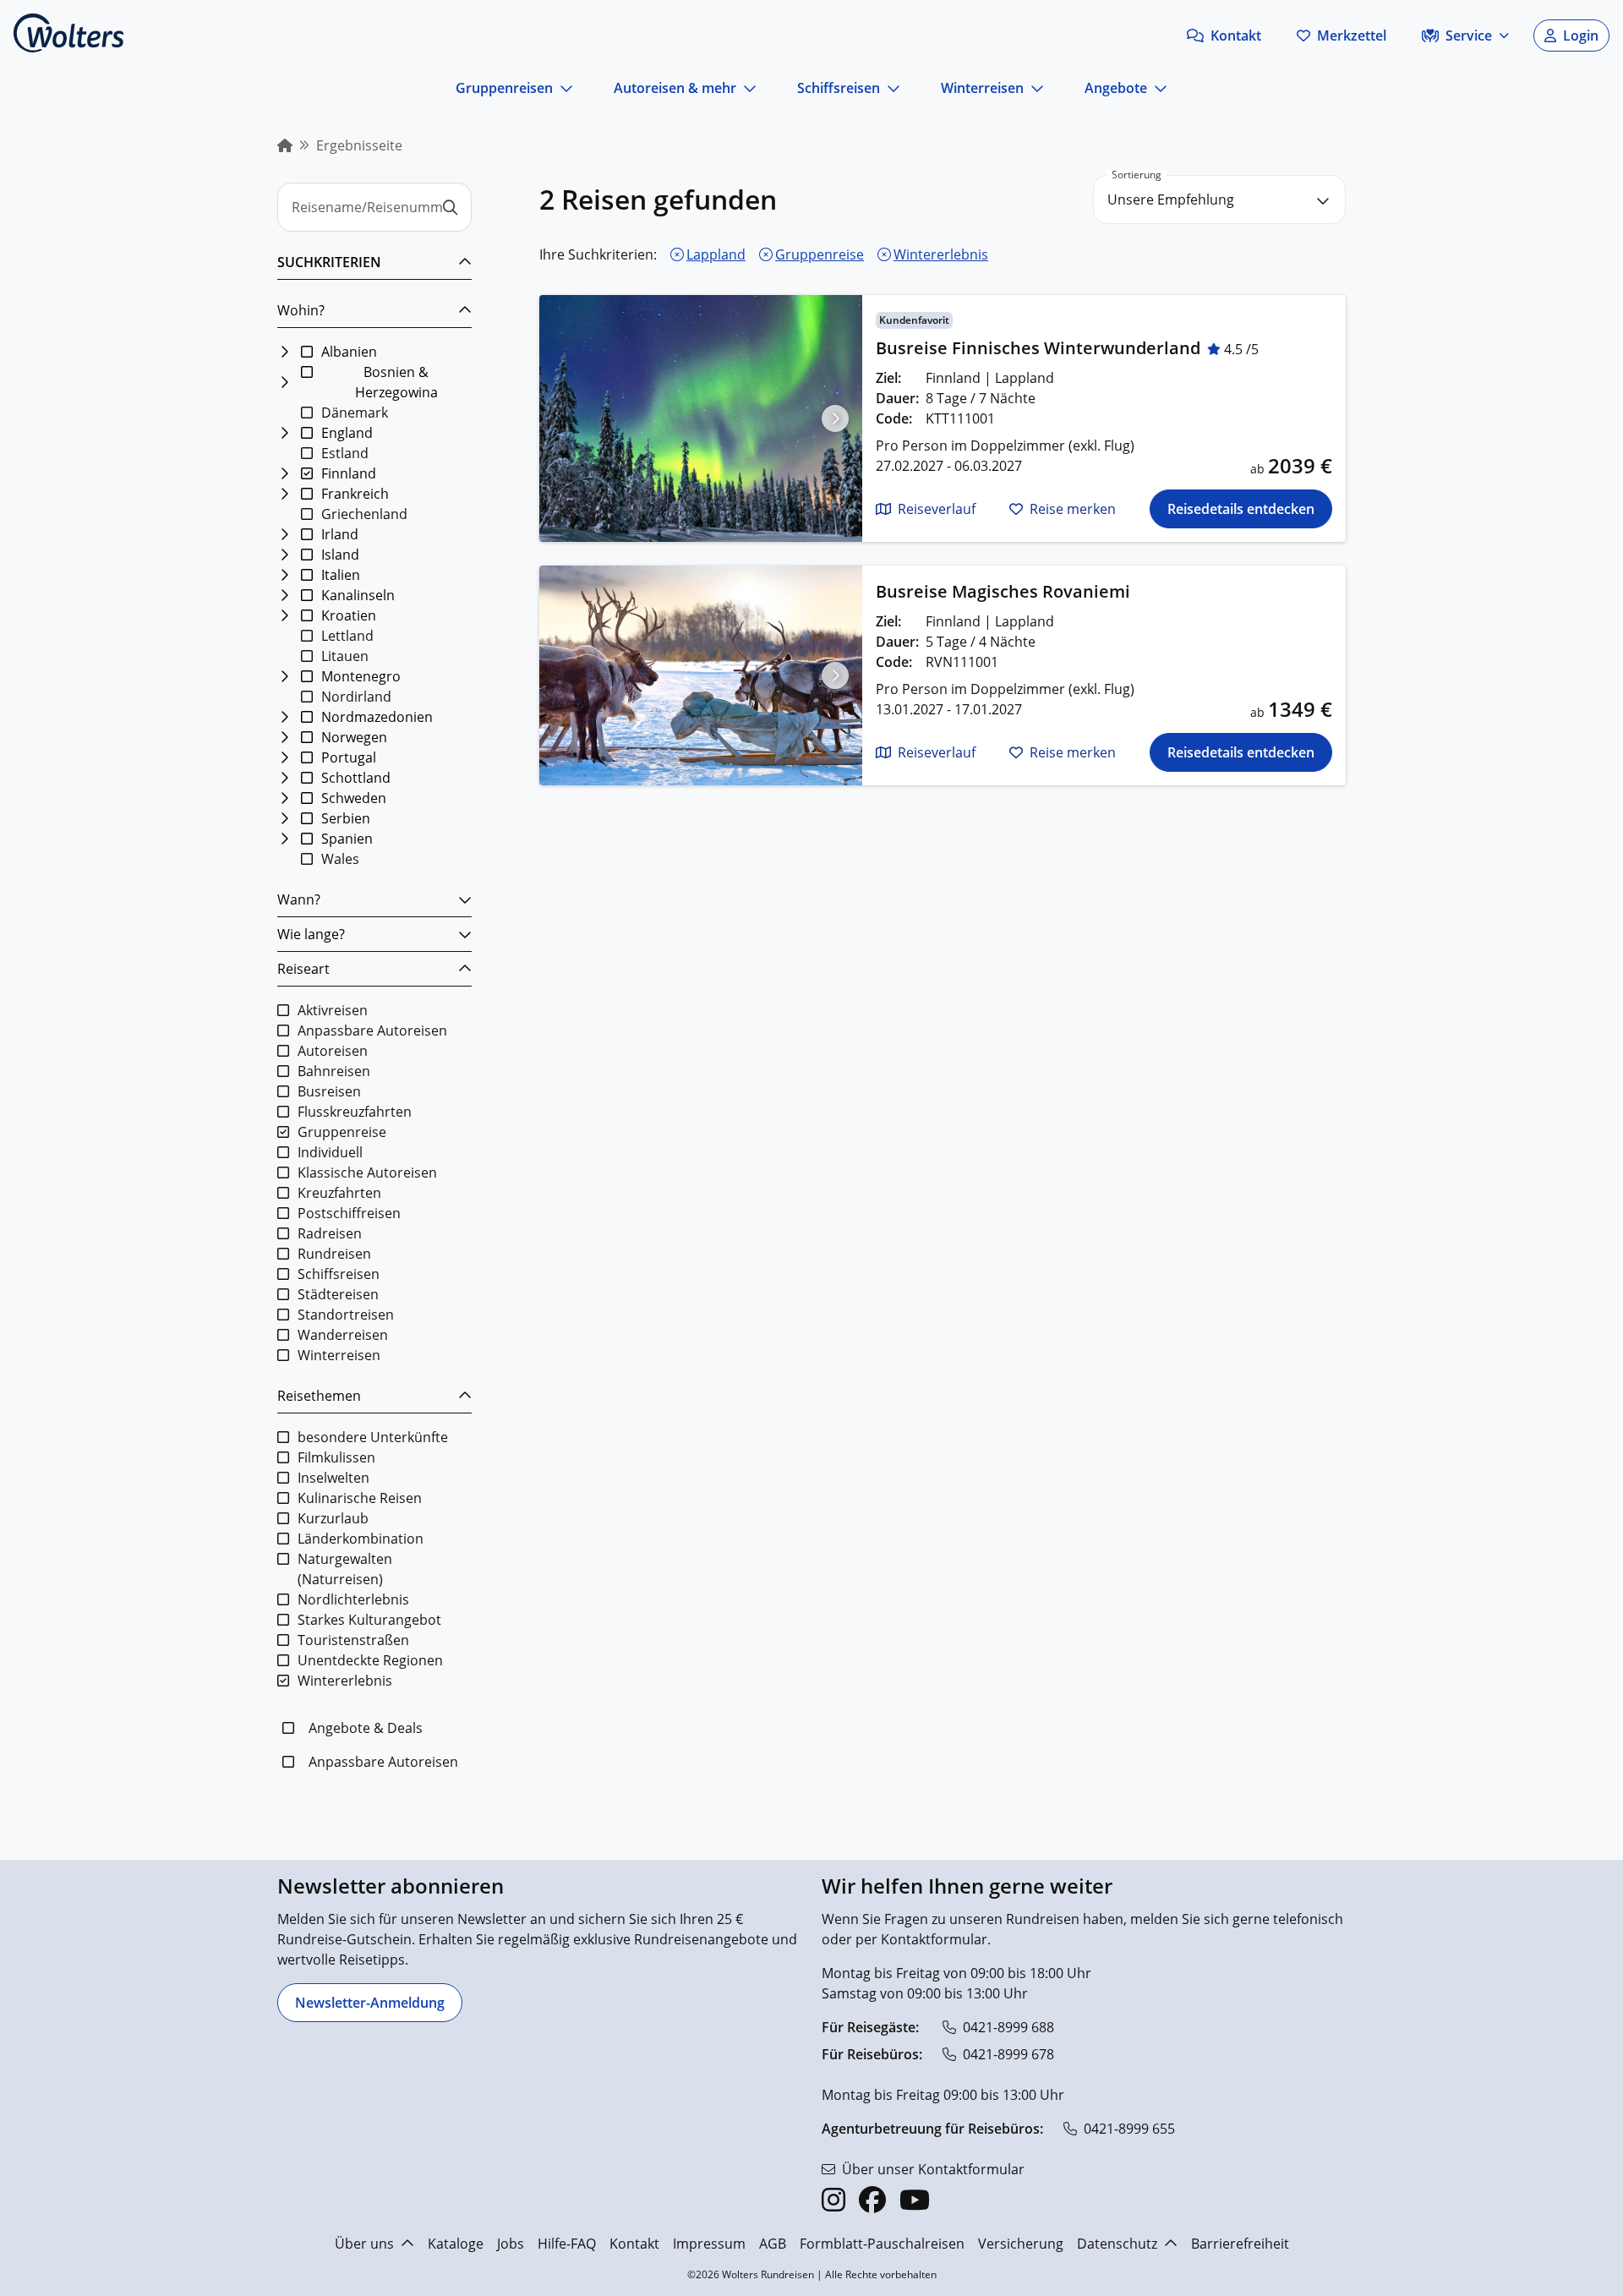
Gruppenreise (820, 254)
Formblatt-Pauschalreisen (882, 2244)
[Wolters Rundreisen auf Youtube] (915, 2200)
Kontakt (634, 2244)
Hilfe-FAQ (567, 2244)
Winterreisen (982, 88)
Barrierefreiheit (1240, 2244)
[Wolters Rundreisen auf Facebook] (872, 2200)
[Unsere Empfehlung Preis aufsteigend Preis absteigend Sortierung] (1219, 200)
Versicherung (1021, 2244)
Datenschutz (1117, 2244)
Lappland (716, 254)
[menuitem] (285, 145)
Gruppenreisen (504, 88)
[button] (1224, 36)
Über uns (364, 2244)
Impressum (709, 2244)
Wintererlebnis (941, 254)
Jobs (511, 2244)
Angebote (1116, 88)
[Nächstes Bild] (835, 418)
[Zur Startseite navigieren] (68, 33)
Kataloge (456, 2244)
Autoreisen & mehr (675, 88)
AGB (773, 2244)
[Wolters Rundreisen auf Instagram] (833, 2200)
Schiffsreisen (839, 88)
